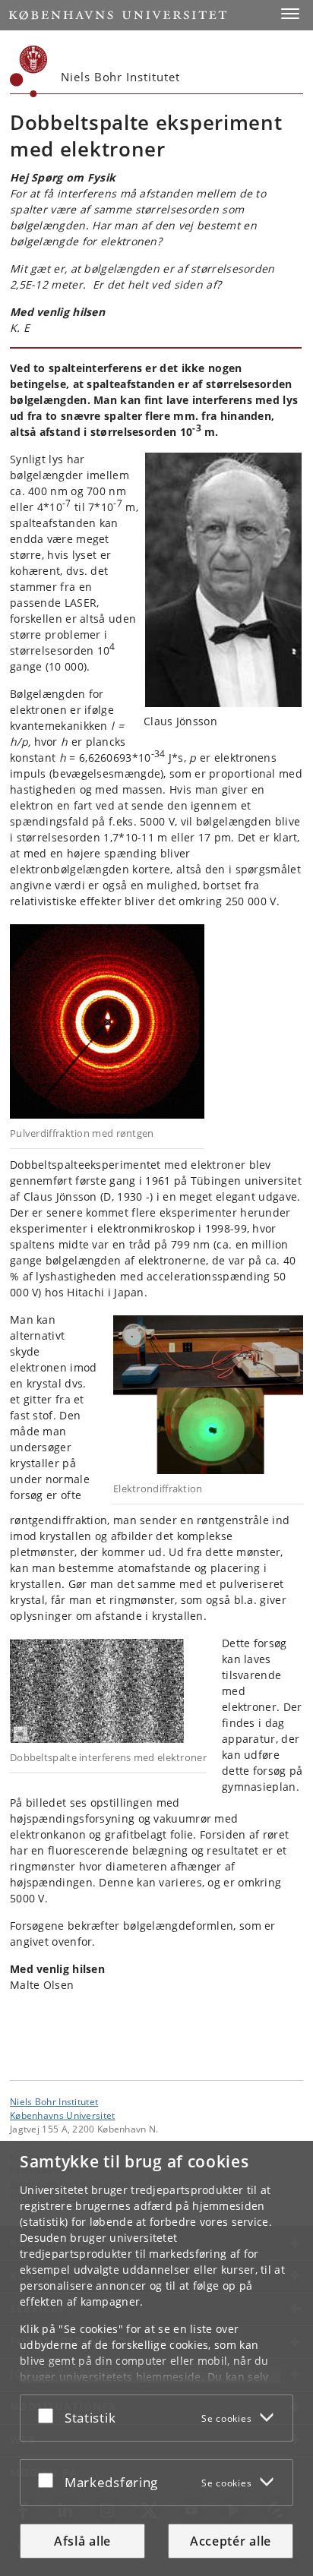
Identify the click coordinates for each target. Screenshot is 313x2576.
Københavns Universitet (63, 2115)
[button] (290, 14)
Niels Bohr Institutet (54, 2101)
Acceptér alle (231, 2541)
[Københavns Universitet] (29, 71)
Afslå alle (82, 2541)
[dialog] (156, 2358)
